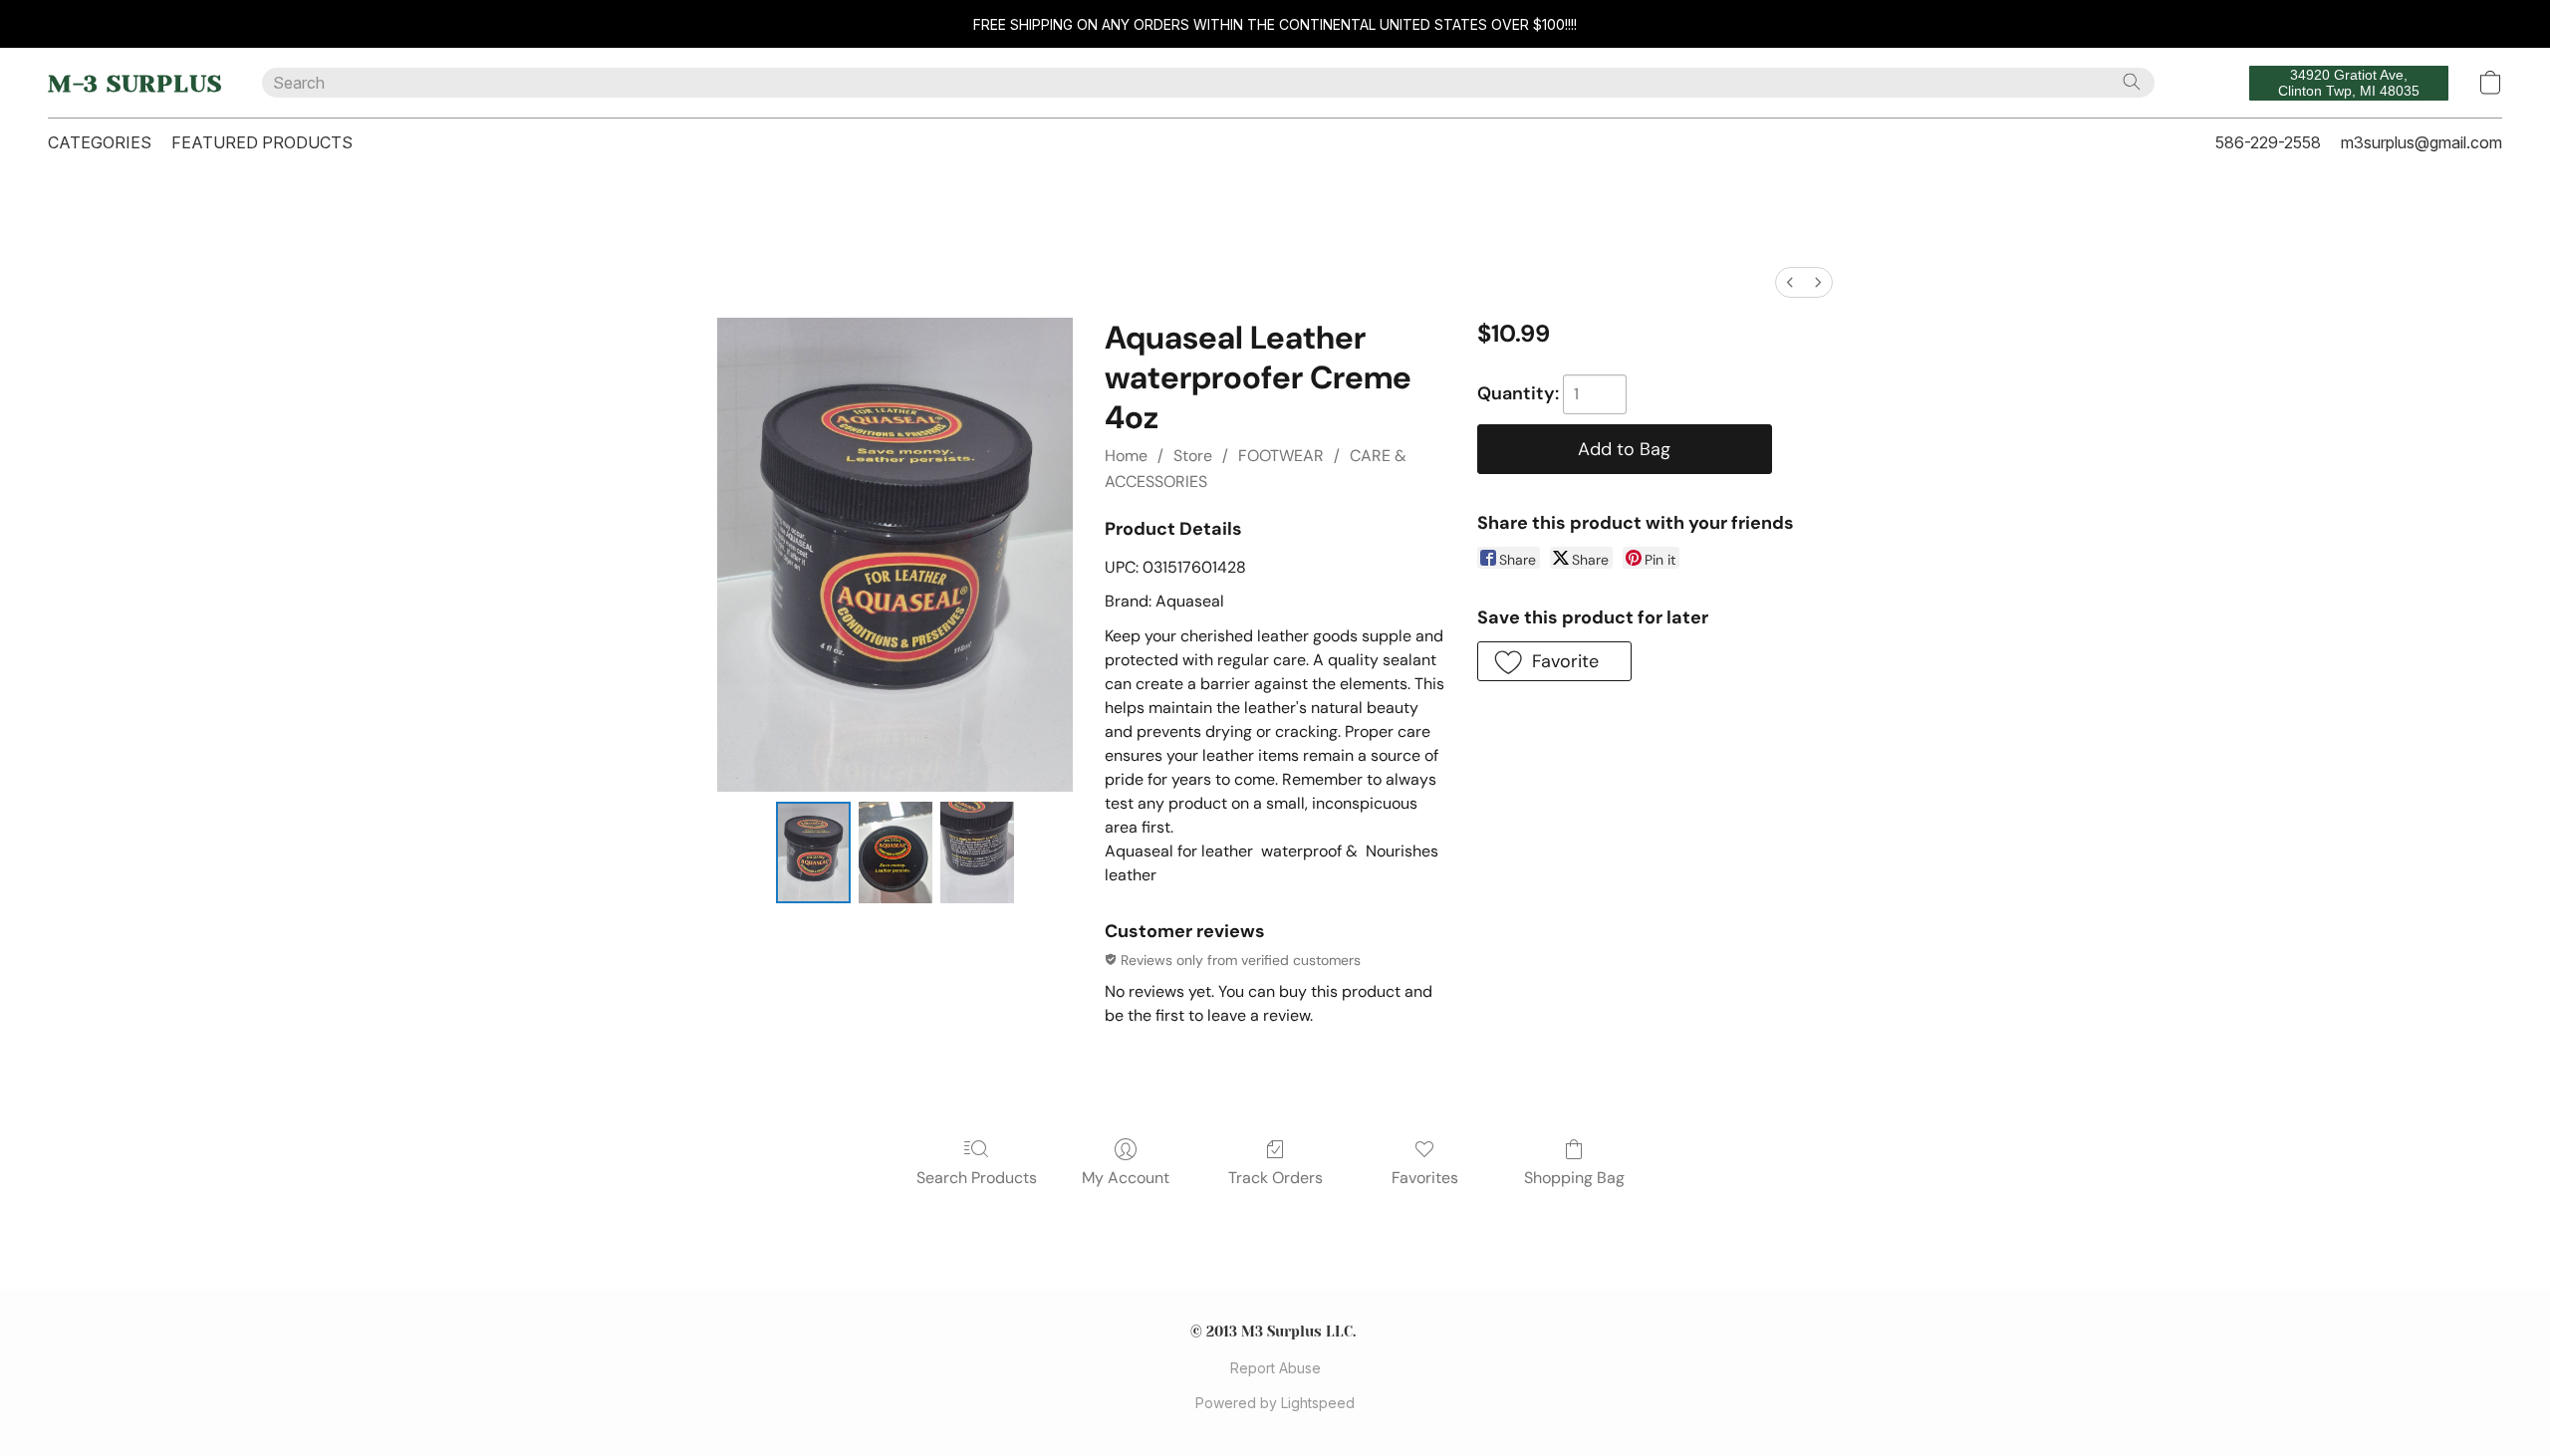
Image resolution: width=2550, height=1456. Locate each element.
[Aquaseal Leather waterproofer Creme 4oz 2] (977, 852)
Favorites (1425, 1178)
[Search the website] (2132, 82)
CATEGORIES (100, 142)
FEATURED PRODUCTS (262, 142)
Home (1126, 456)
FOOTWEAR (1281, 456)
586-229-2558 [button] (2268, 142)
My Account (1126, 1178)
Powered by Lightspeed (1275, 1403)
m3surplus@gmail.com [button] (2422, 142)
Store (1193, 456)
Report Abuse (1275, 1368)
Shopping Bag (1574, 1178)
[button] (135, 83)
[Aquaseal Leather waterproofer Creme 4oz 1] (895, 852)
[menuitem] (1790, 282)
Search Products (977, 1178)
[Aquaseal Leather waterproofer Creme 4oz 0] (813, 852)
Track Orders (1275, 1178)
